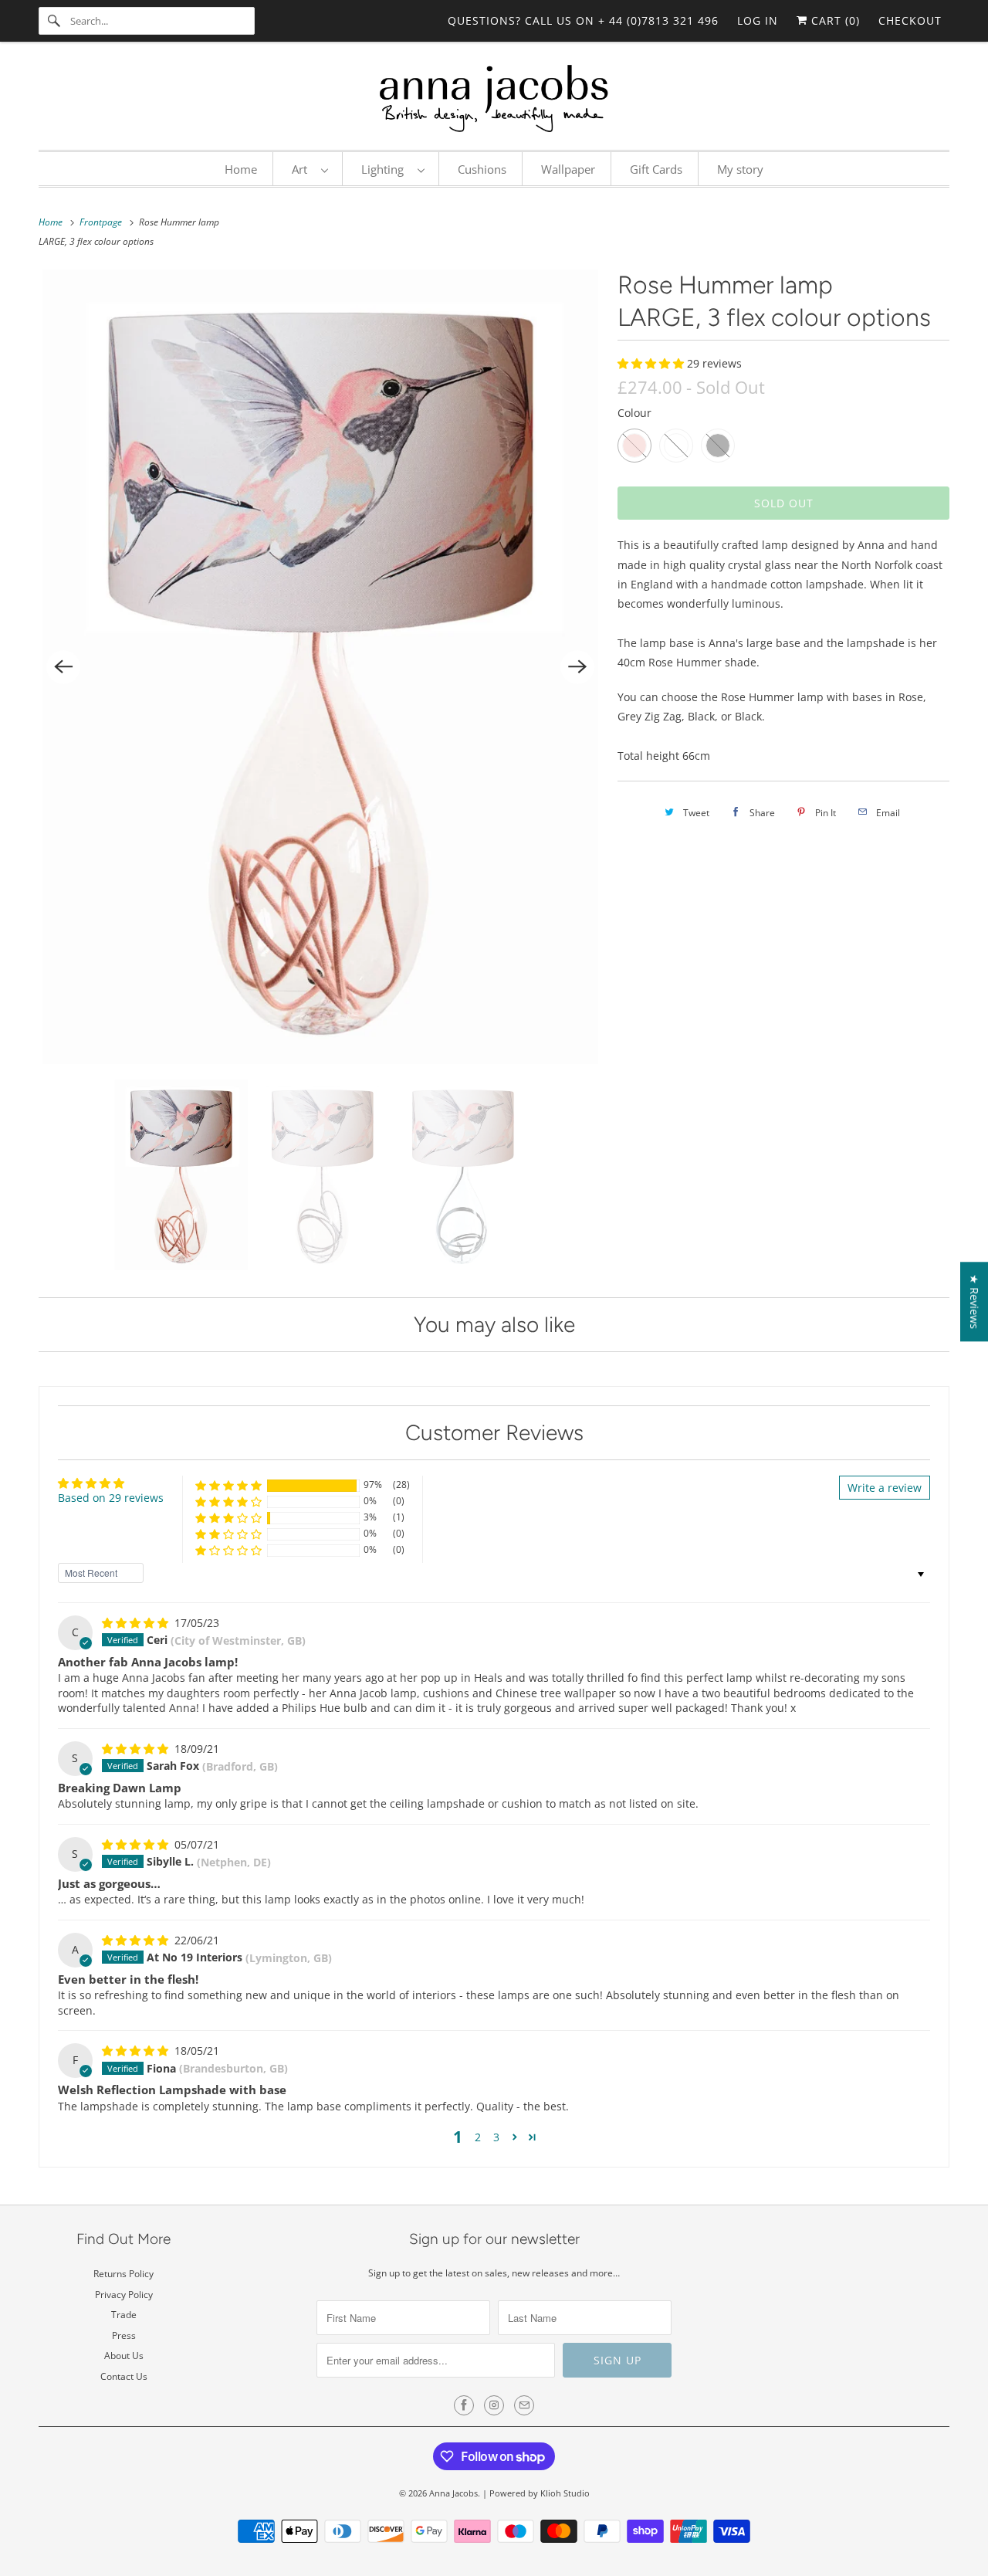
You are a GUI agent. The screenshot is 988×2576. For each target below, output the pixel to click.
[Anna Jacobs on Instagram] (494, 2405)
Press (124, 2335)
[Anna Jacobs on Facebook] (464, 2405)
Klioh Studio (565, 2493)
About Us (124, 2356)
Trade (124, 2315)
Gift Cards (656, 169)
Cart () (834, 20)
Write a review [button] (885, 1488)
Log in (758, 20)
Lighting (386, 169)
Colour (634, 413)
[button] (652, 363)
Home (241, 169)
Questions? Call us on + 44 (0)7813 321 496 (583, 20)
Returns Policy (123, 2274)
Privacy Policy (124, 2295)
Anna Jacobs (453, 2493)
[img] (137, 1623)
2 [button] (478, 2137)
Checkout (910, 20)
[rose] (320, 667)
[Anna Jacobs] (494, 100)
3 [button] (496, 2137)
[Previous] (63, 667)
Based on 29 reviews (111, 1498)
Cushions (482, 169)
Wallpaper (568, 169)
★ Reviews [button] (974, 1302)
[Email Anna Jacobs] (524, 2405)
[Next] (577, 667)
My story (740, 169)
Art (303, 169)
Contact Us (124, 2376)
